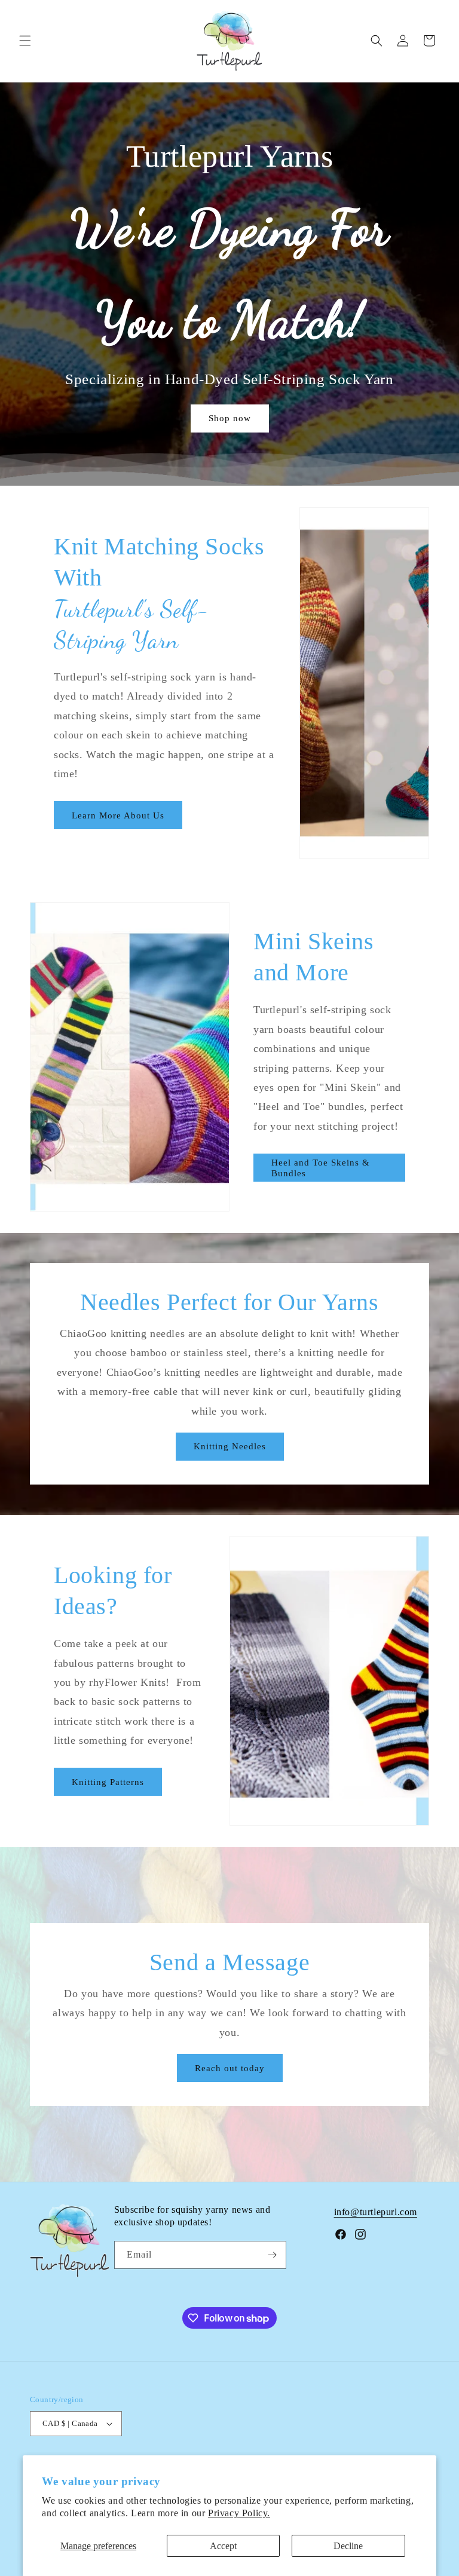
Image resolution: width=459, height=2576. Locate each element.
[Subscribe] (273, 2255)
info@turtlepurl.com (376, 2212)
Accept (223, 2546)
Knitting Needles (230, 1447)
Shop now (230, 418)
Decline (348, 2546)
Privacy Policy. (239, 2513)
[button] (25, 41)
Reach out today (230, 2068)
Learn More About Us (118, 815)
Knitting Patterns (108, 1782)
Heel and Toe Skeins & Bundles (321, 1168)
